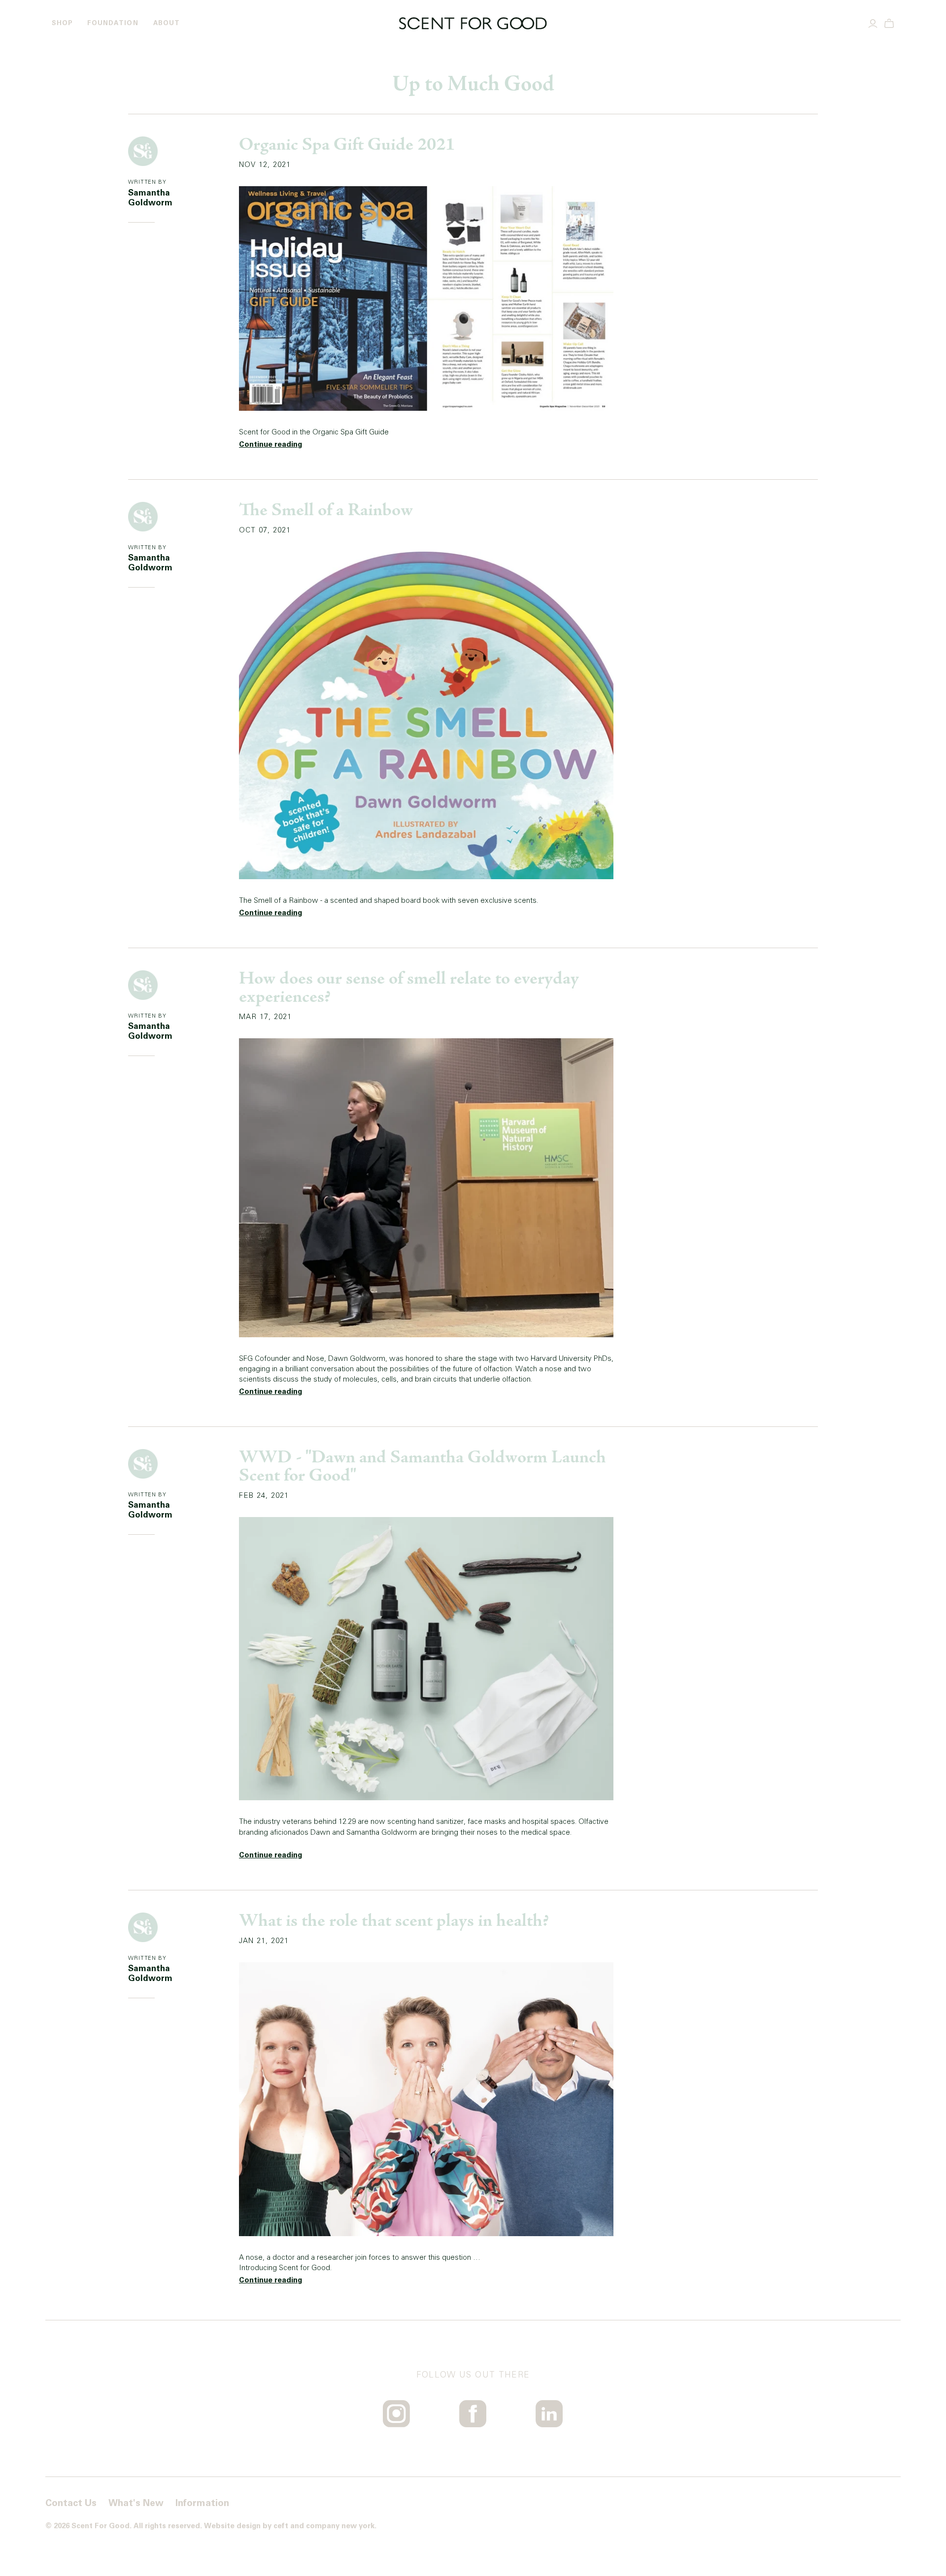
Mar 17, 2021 (265, 1017)
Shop (62, 23)
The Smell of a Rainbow (326, 511)
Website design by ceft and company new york (289, 2526)
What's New (136, 2503)
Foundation (113, 23)
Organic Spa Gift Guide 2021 (347, 146)
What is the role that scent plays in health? (394, 1922)
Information (202, 2503)
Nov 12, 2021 (265, 165)
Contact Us (71, 2503)
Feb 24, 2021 (264, 1496)
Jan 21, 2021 (264, 1941)
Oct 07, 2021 (265, 530)
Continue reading (270, 445)
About (167, 23)
